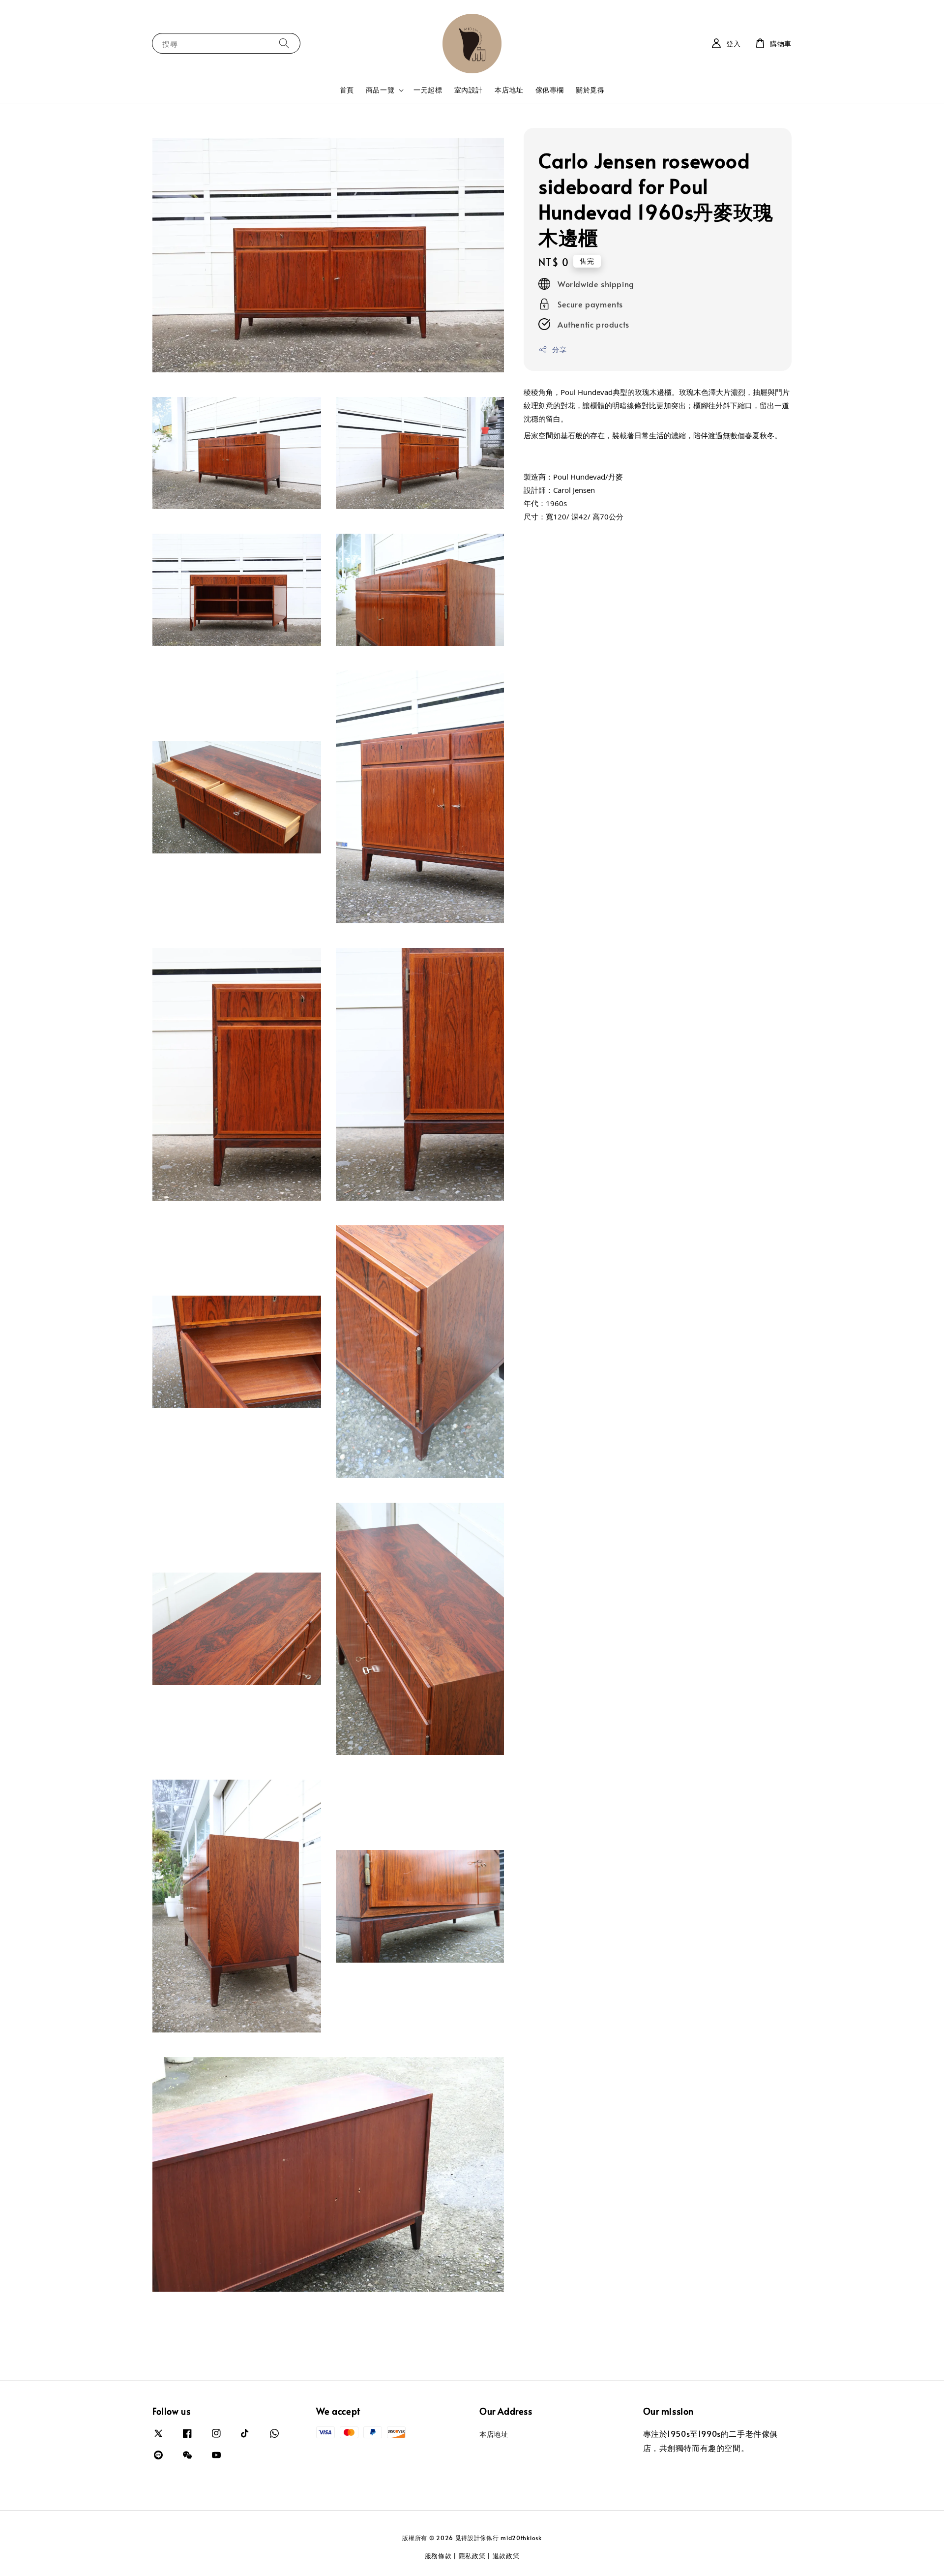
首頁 (347, 90)
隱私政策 (472, 2556)
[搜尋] (284, 43)
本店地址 (509, 90)
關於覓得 (590, 90)
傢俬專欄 (550, 90)
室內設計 (469, 90)
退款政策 (506, 2556)
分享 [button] (559, 349)
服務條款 (438, 2556)
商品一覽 (380, 90)
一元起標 (428, 90)
